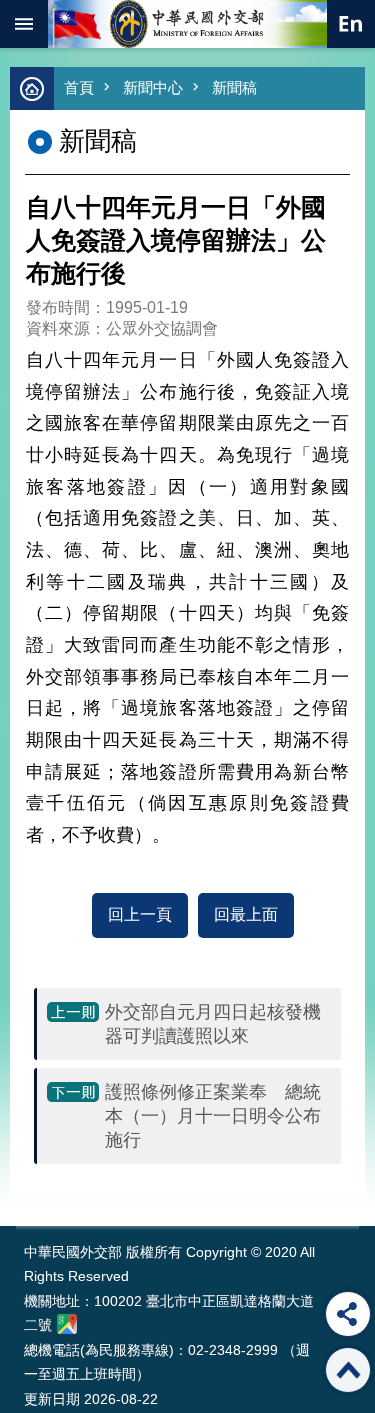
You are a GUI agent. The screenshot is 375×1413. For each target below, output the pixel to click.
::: (28, 1188)
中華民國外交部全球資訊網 (188, 24)
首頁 (79, 87)
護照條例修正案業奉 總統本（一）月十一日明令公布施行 (213, 1116)
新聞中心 (153, 87)
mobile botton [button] (24, 24)
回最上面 (246, 914)
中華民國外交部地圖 (67, 1324)
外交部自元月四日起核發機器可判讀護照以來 (213, 1024)
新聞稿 (234, 87)
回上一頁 (140, 914)
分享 (348, 1314)
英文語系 (351, 24)
